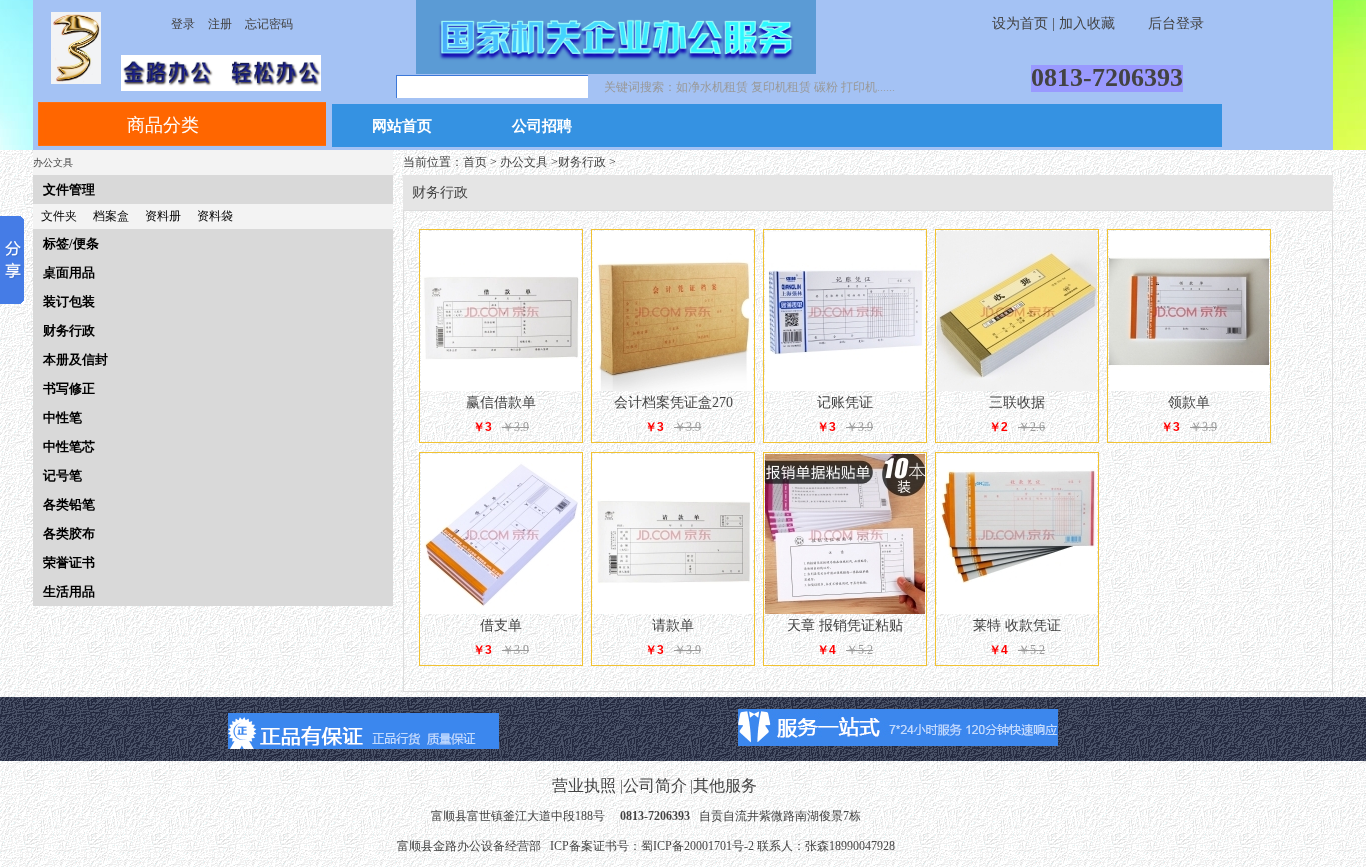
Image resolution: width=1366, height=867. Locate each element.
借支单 (501, 625)
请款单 (673, 625)
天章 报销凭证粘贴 (845, 625)
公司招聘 (542, 126)
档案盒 (111, 216)
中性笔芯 (69, 446)
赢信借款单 (501, 402)
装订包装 (69, 301)
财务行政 (69, 330)
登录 (183, 24)
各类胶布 (69, 533)
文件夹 (59, 216)
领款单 (1189, 402)
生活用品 (69, 591)
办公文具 (524, 162)
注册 (220, 24)
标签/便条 (71, 243)
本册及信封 (75, 359)
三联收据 (1017, 402)
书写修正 (69, 388)
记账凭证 (845, 402)
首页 (475, 162)
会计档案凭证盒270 (673, 402)
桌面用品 (69, 272)
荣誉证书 (69, 562)
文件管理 (69, 189)
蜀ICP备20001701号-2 (697, 846)
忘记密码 (269, 24)
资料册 (163, 216)
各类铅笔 (69, 504)
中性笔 (62, 417)
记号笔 (62, 475)
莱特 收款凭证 (1017, 625)
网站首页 (402, 126)
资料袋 (215, 216)
